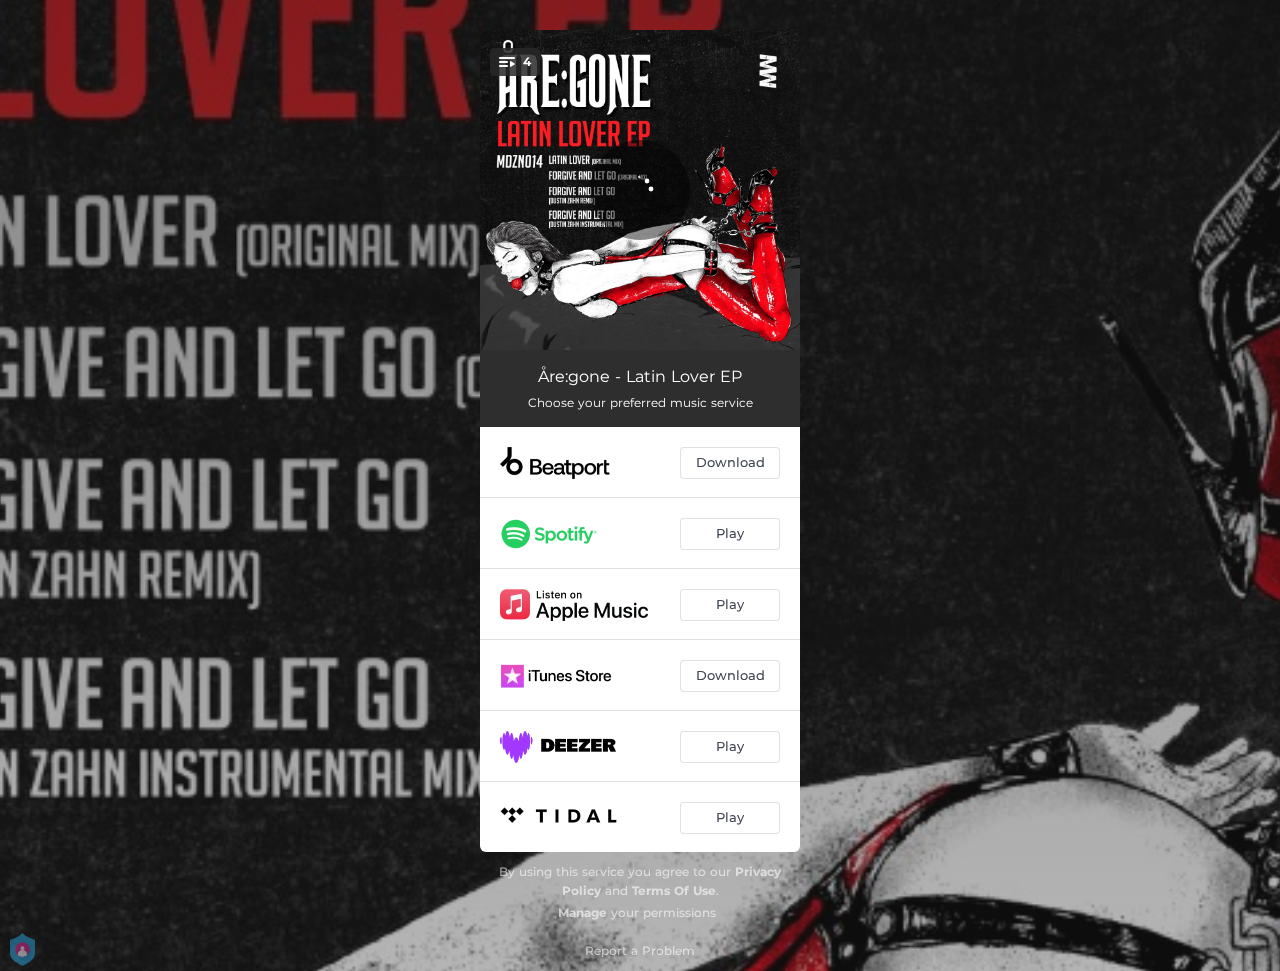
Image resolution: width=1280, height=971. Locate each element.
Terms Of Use (674, 890)
